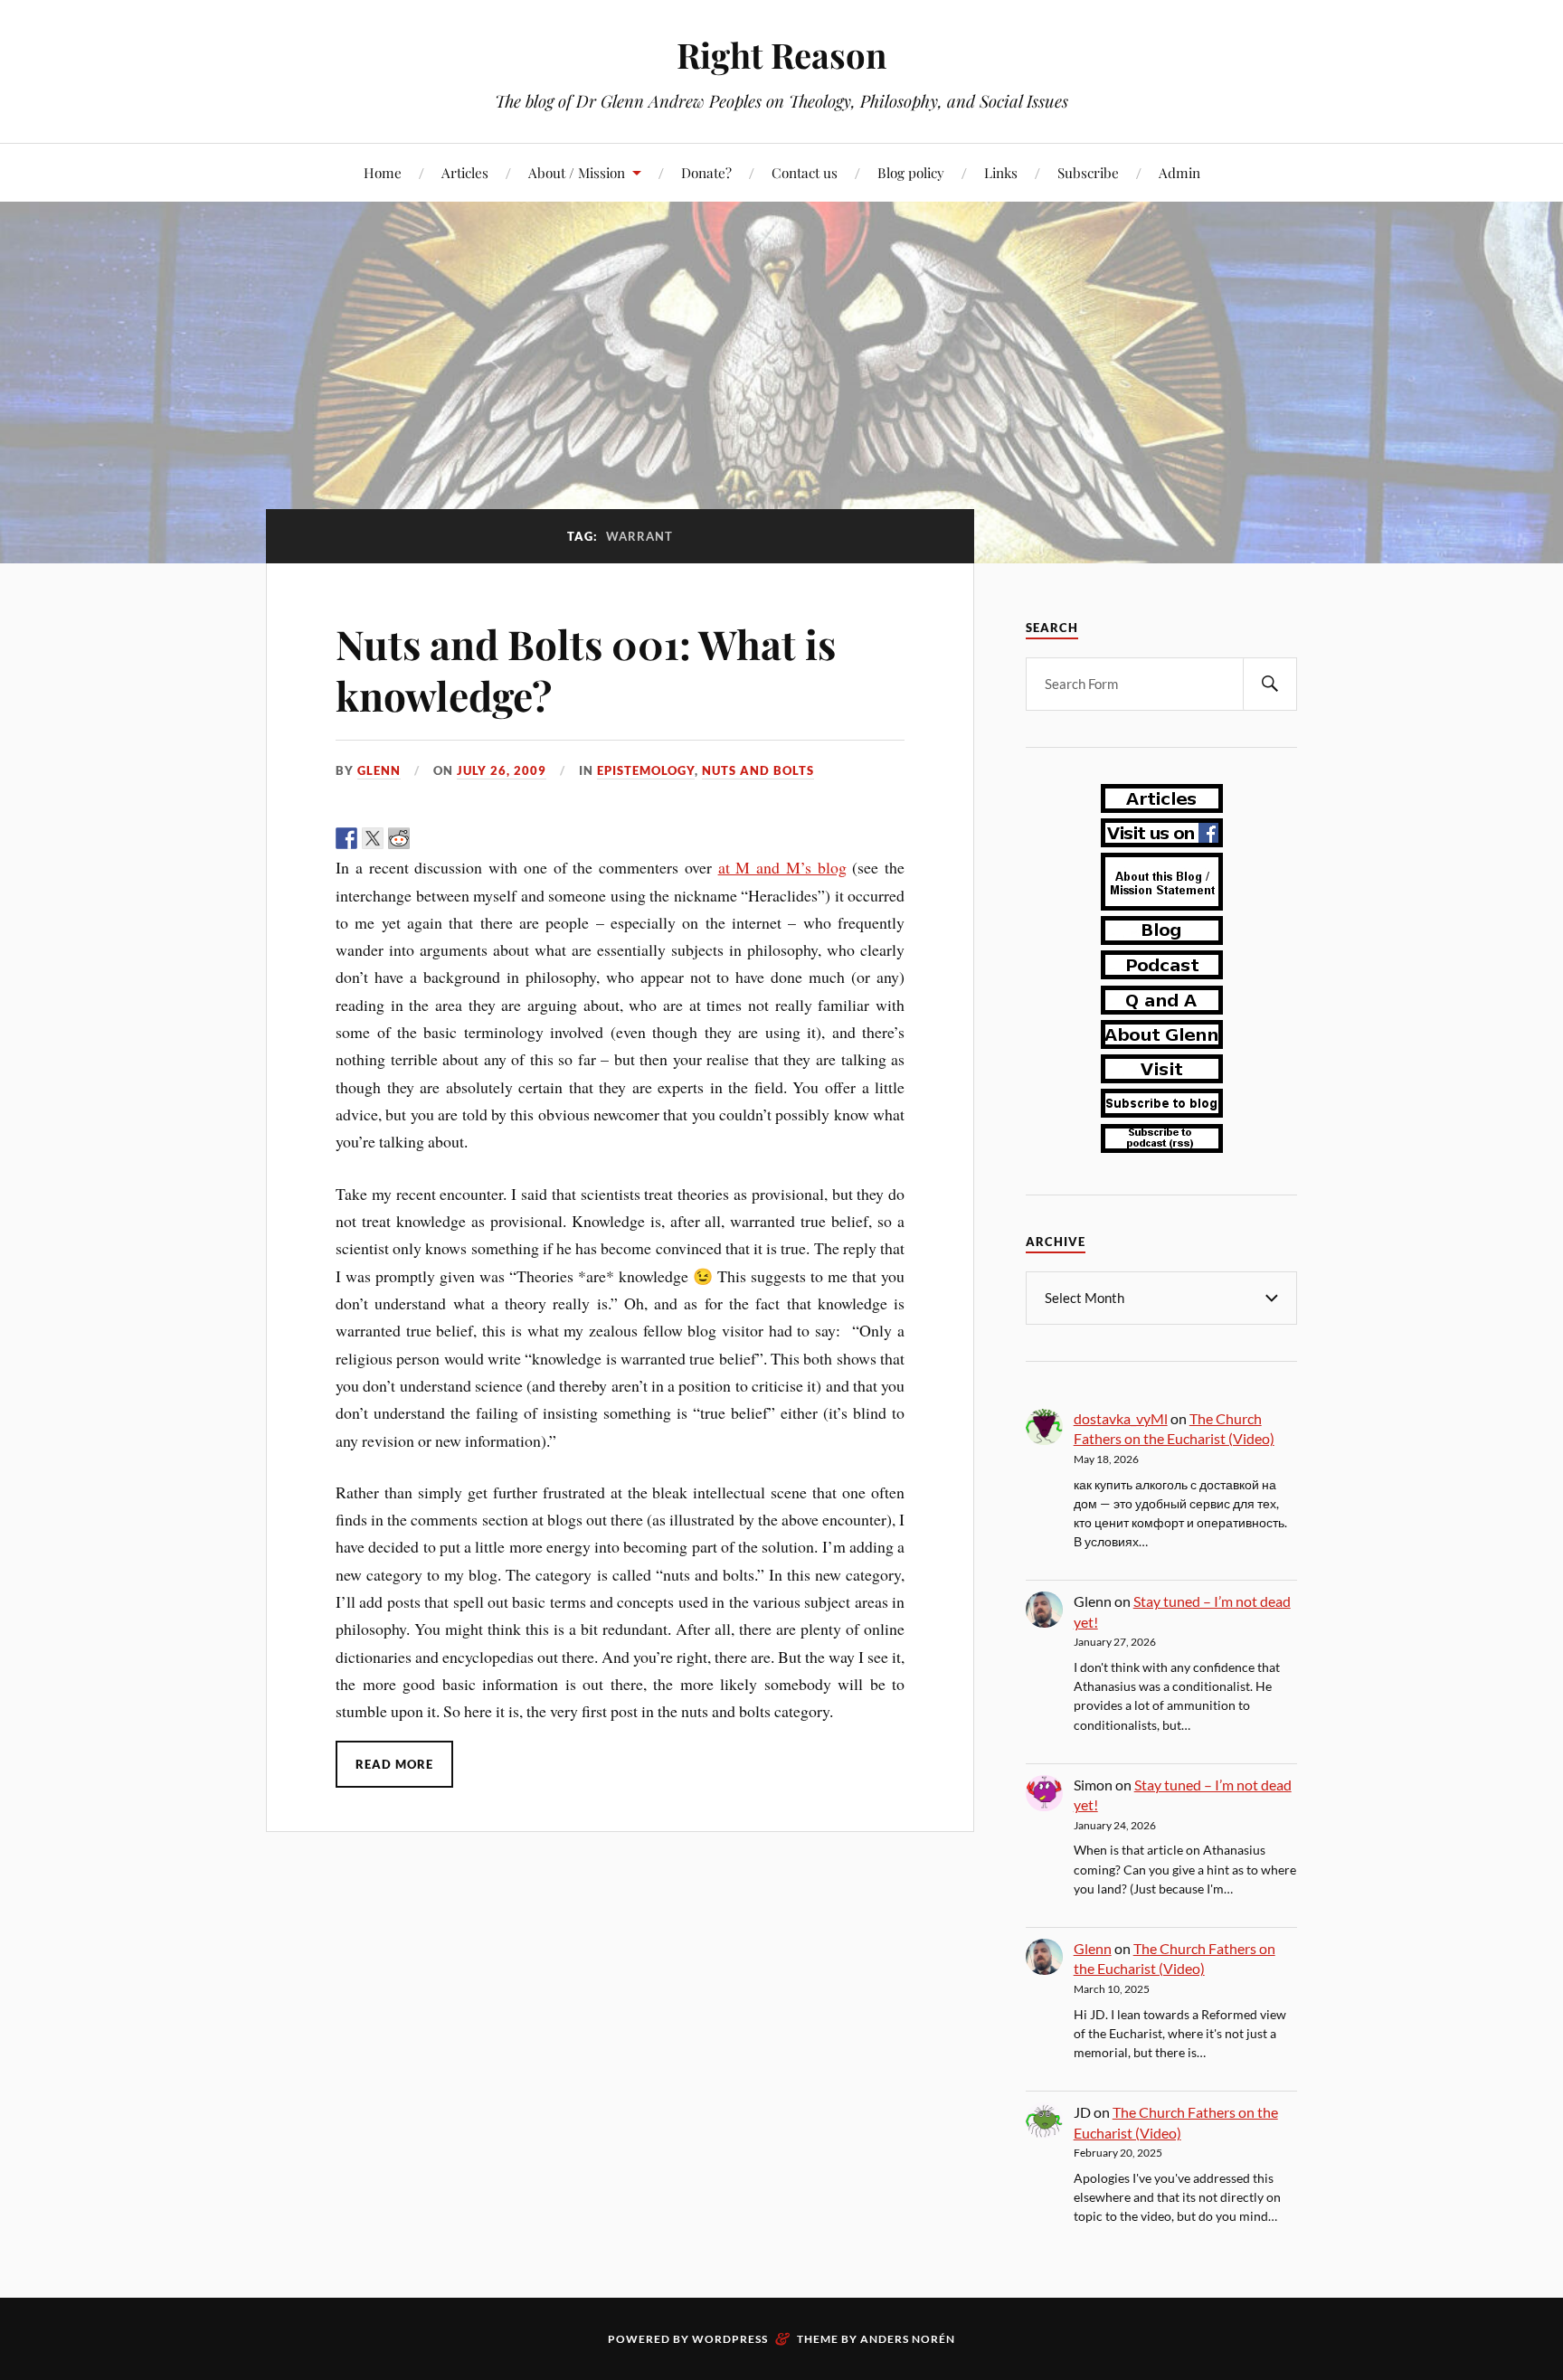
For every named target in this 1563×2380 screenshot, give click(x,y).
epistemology (646, 770)
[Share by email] (478, 838)
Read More (394, 1764)
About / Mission (577, 172)
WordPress (730, 2339)
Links (1001, 172)
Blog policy (911, 172)
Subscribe (1088, 172)
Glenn (379, 770)
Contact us (805, 172)
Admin (1179, 172)
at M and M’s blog (782, 867)
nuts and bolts (758, 770)
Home (383, 172)
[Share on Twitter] (373, 838)
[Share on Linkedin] (451, 838)
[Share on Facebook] (346, 838)
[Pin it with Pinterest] (425, 838)
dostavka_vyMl (1121, 1418)
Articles (465, 172)
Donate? (706, 172)
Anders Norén (908, 2339)
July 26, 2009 (502, 770)
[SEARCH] (1270, 684)
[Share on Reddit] (399, 838)
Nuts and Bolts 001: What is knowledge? (586, 669)
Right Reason (781, 55)
